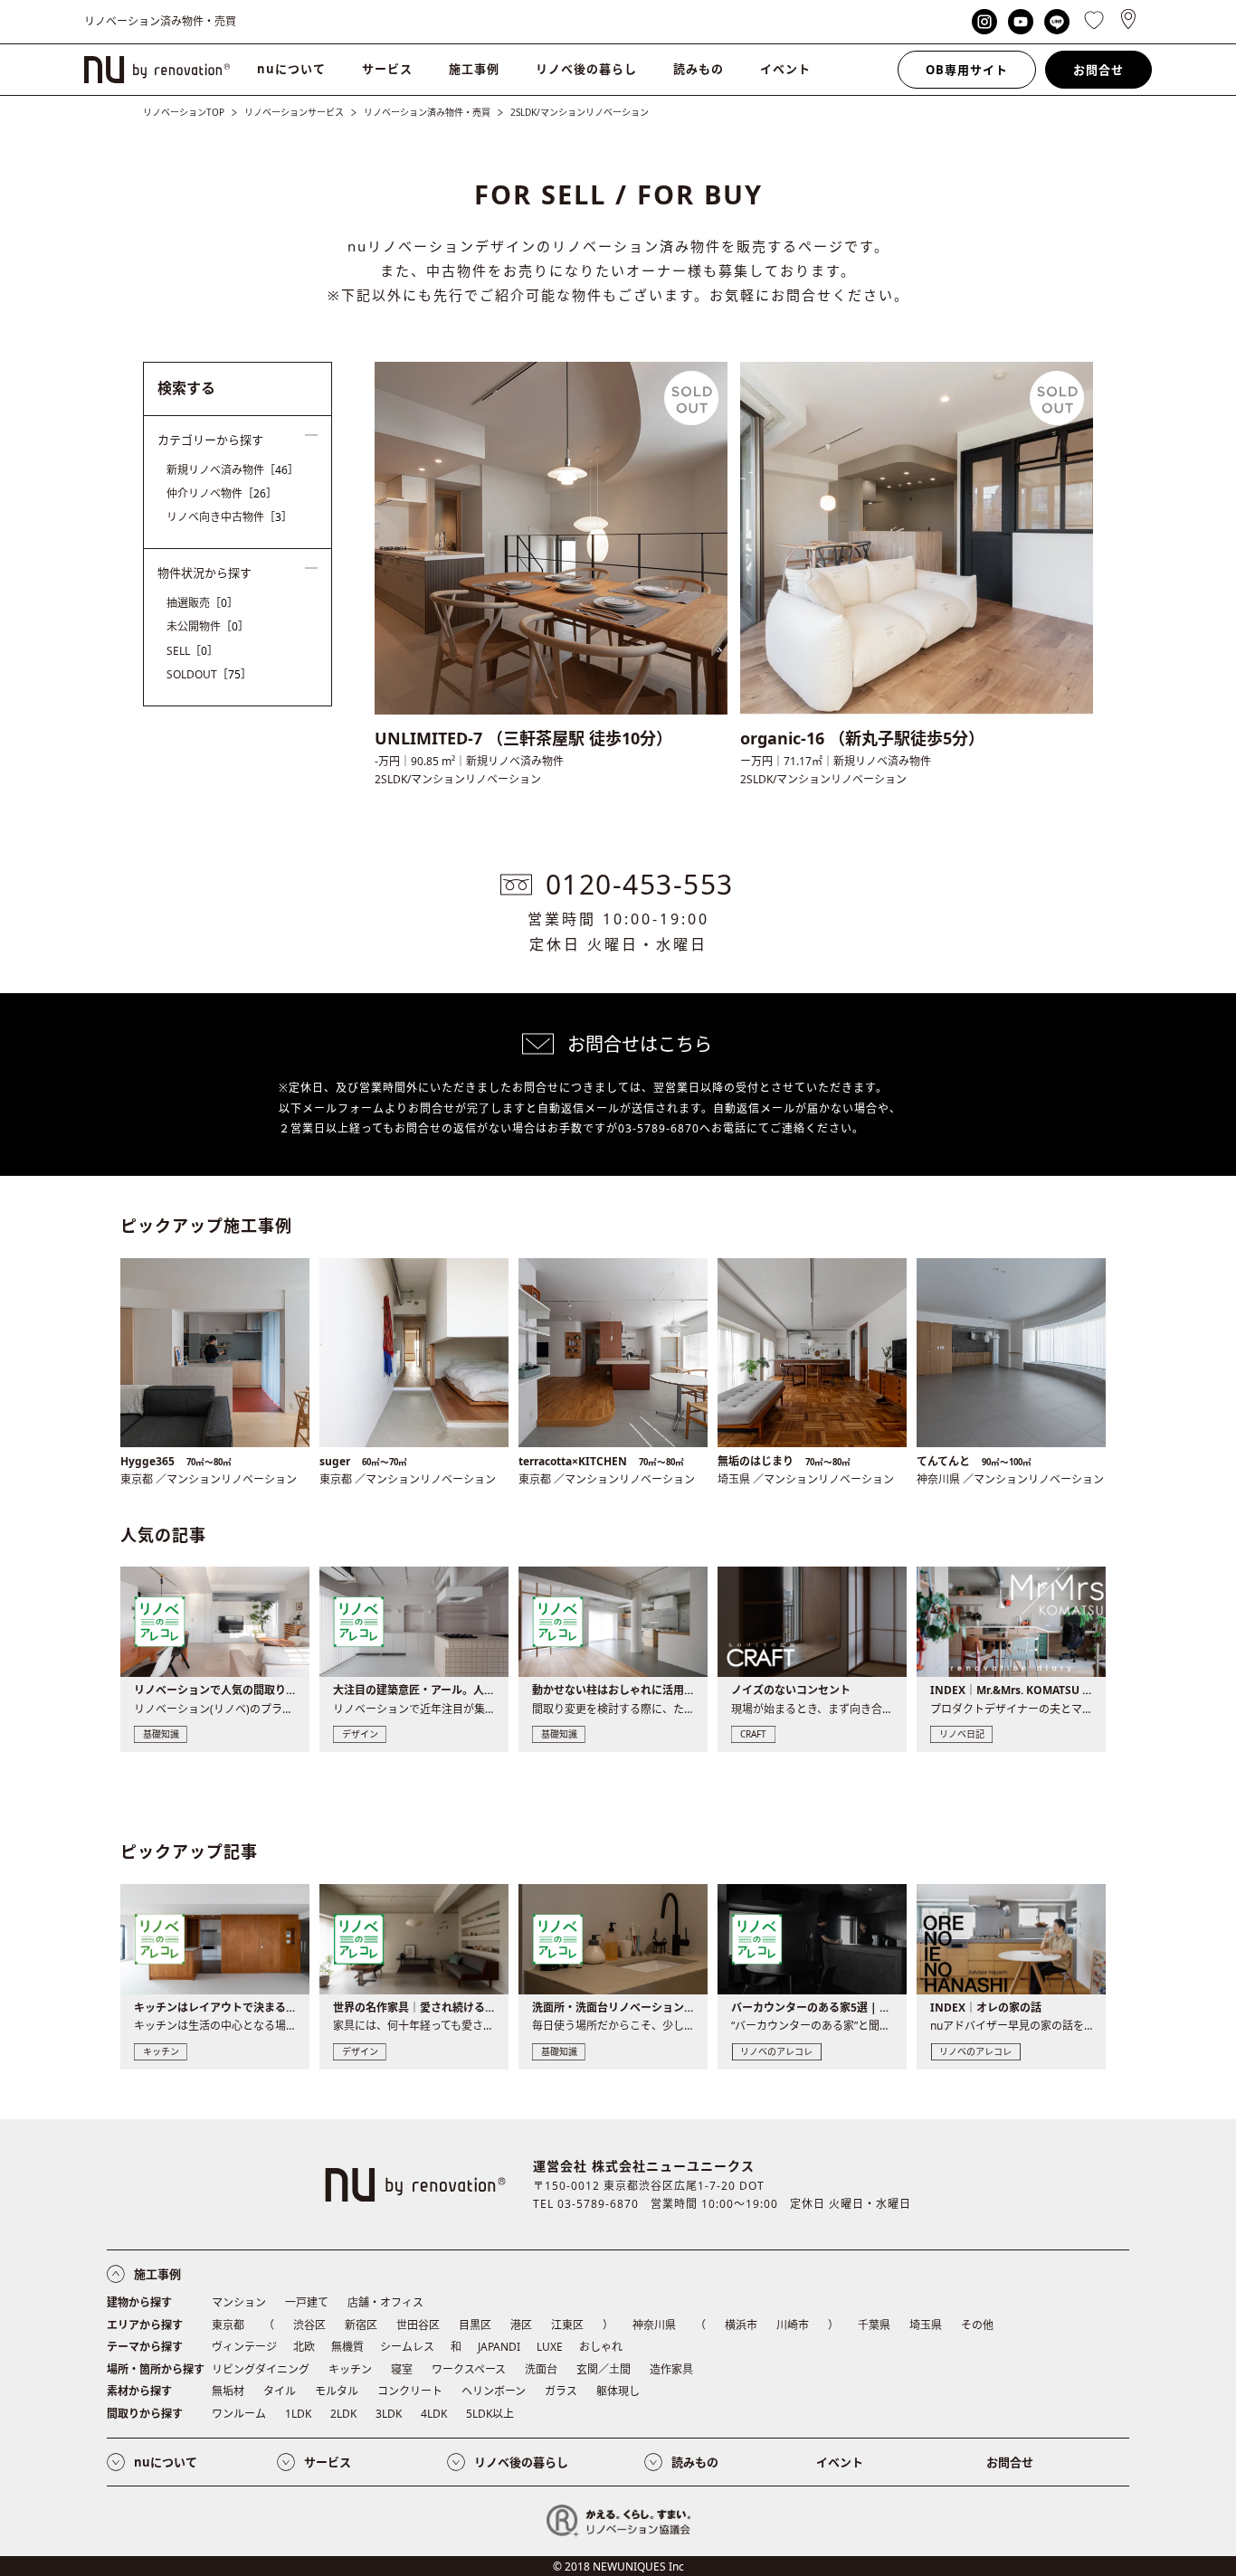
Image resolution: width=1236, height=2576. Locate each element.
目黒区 (475, 2325)
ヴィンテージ (244, 2347)
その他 (977, 2325)
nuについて (291, 69)
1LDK (298, 2414)
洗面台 (541, 2369)
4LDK (434, 2414)
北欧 (304, 2347)
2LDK (343, 2414)
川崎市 (793, 2325)
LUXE (550, 2347)
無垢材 (228, 2391)
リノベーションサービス (294, 112)
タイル (280, 2391)
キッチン (350, 2369)
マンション (239, 2302)
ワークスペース (469, 2369)
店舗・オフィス (385, 2302)
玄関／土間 (604, 2369)
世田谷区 (418, 2325)
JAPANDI (499, 2347)
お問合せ (1098, 70)
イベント (785, 69)
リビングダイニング (261, 2369)
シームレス (407, 2347)
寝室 (402, 2369)
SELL (192, 651)
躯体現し (618, 2391)
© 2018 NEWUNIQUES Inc (618, 2567)
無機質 (347, 2347)
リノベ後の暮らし (586, 69)
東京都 (228, 2325)
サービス (387, 69)
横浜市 (741, 2325)
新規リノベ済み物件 (233, 470)
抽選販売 (202, 603)
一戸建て (307, 2302)
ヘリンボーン (494, 2391)
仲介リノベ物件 (222, 493)
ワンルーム (239, 2414)
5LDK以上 (490, 2414)
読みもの (699, 69)
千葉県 (874, 2325)
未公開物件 (208, 626)
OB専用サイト (967, 70)
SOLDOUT (209, 674)
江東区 (567, 2325)
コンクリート (410, 2391)
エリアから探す (145, 2325)
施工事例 (474, 69)
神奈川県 (654, 2325)
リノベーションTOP (184, 112)
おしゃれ (601, 2347)
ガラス (561, 2391)
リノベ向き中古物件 (229, 517)
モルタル (337, 2391)
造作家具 (671, 2369)
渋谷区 (309, 2325)
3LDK (389, 2414)
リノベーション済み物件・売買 (427, 112)
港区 (521, 2325)
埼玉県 (926, 2325)
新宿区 (361, 2325)
